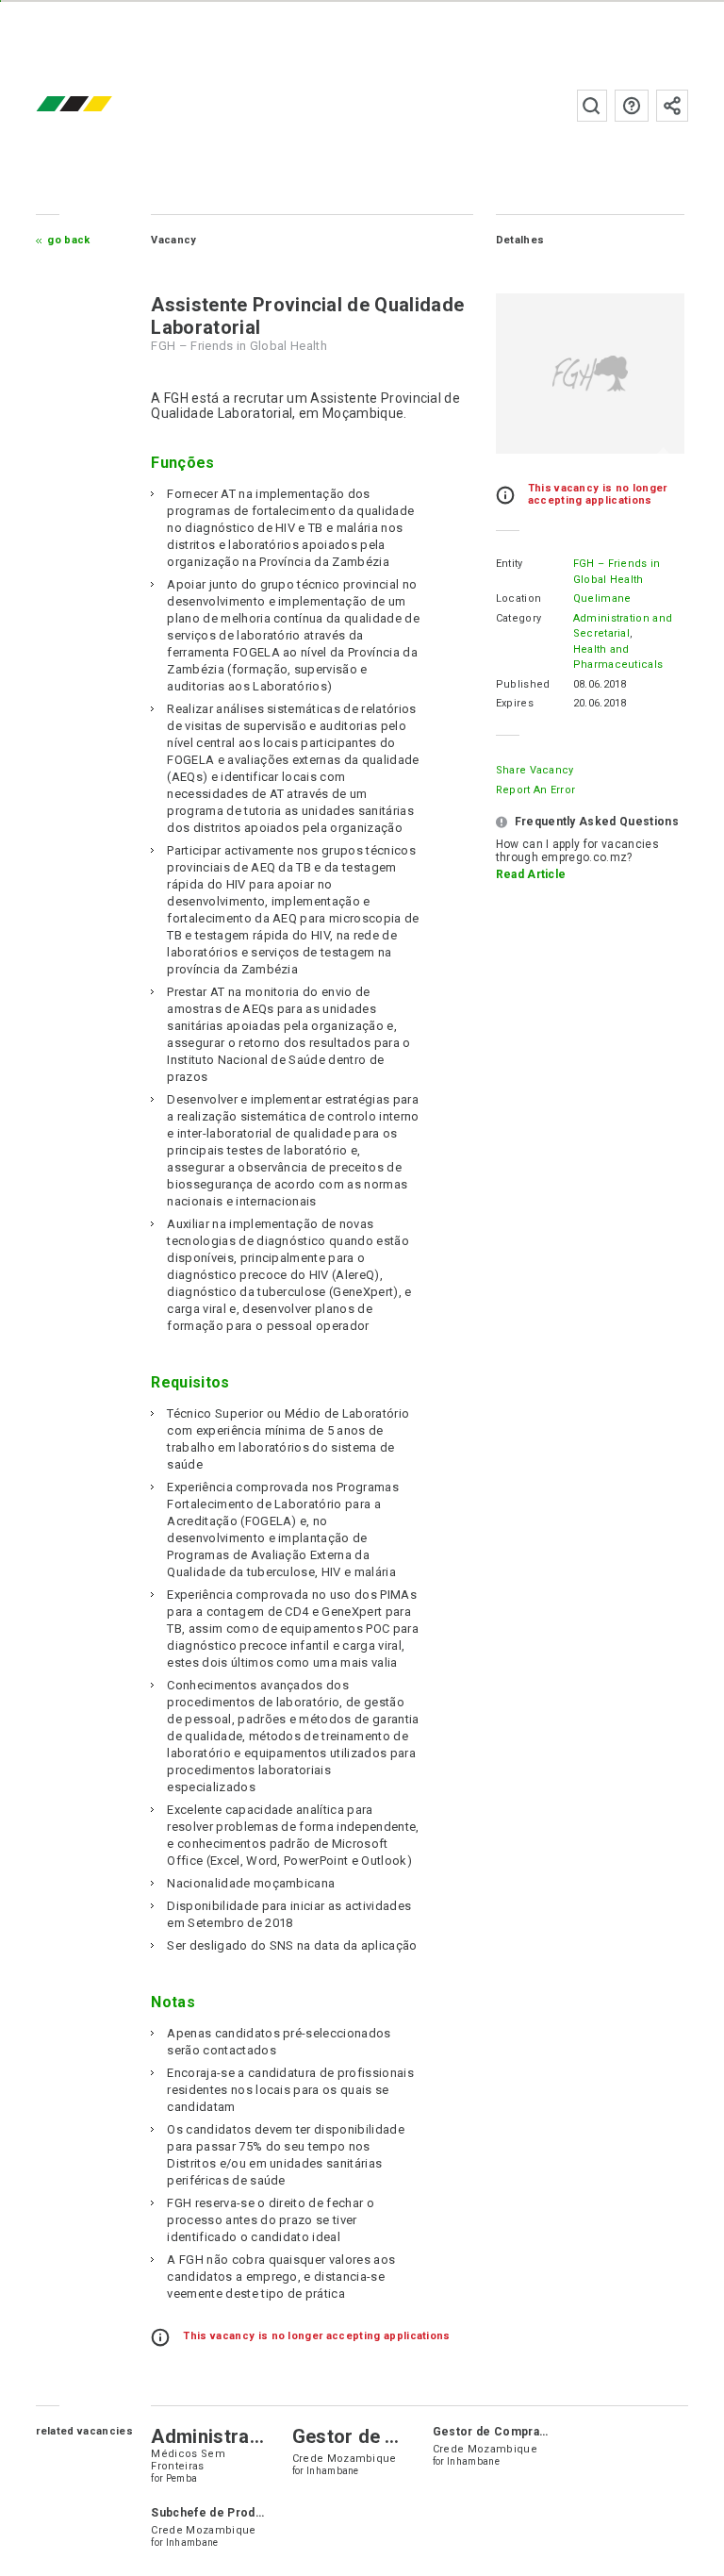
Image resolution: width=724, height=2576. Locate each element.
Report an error (536, 790)
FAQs (632, 106)
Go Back (68, 240)
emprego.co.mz (102, 105)
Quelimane (602, 598)
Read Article (531, 874)
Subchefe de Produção (216, 2513)
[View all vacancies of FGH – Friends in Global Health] (590, 374)
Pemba (182, 2478)
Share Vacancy (535, 770)
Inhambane (333, 2471)
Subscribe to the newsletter (672, 106)
